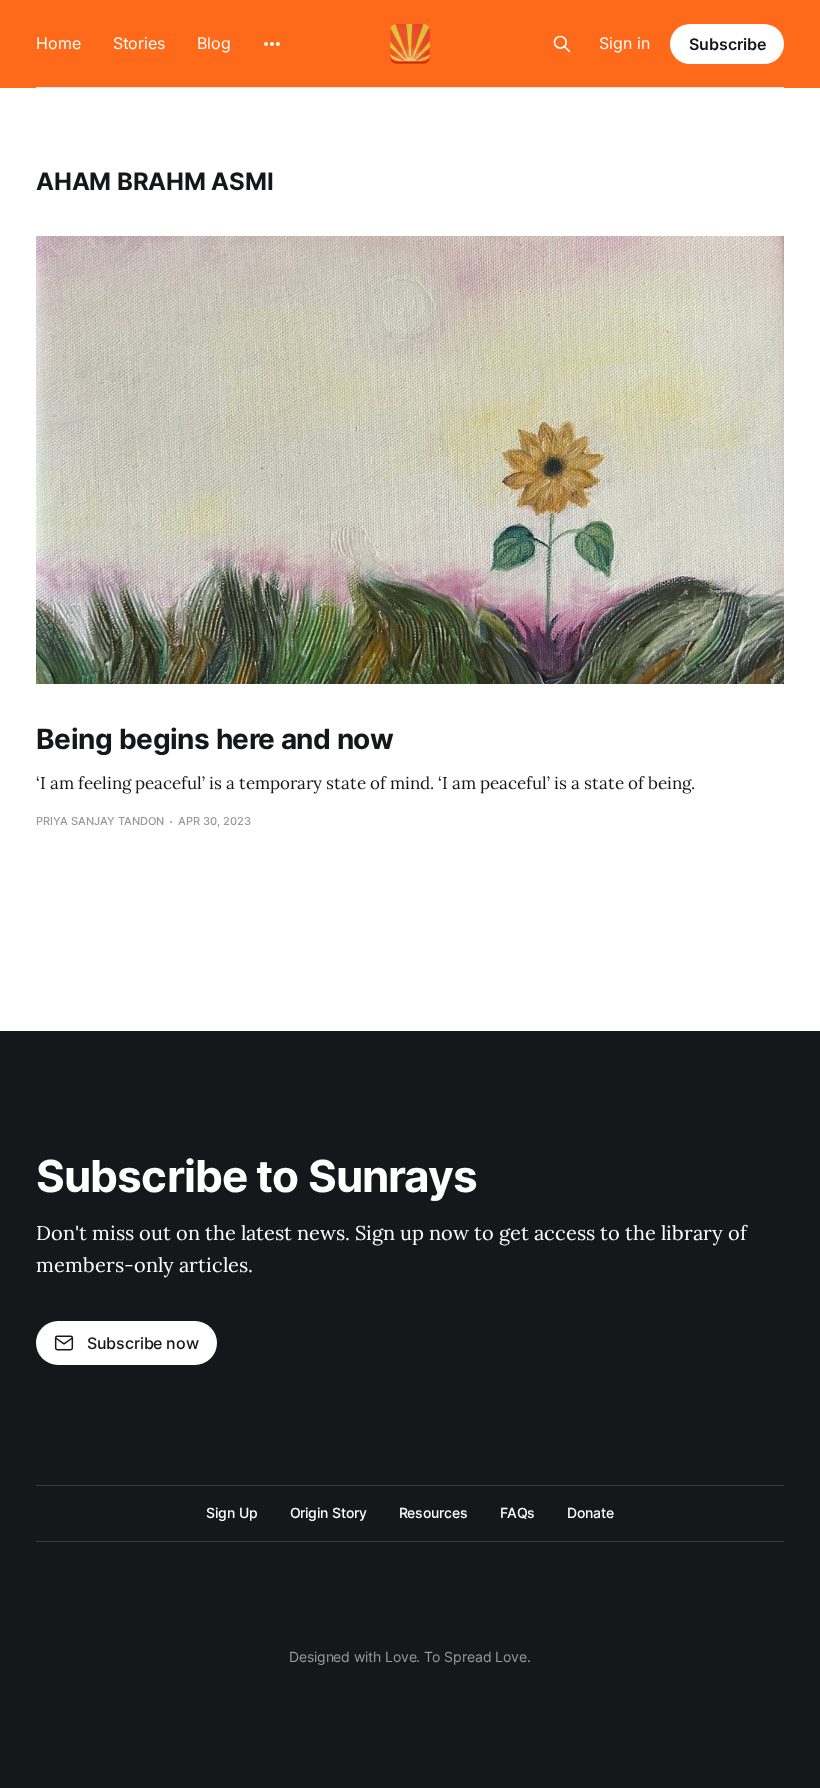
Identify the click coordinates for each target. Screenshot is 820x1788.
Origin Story (328, 1512)
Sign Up (231, 1512)
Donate (590, 1512)
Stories (139, 43)
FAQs (518, 1512)
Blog (214, 43)
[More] (272, 44)
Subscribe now (143, 1343)
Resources (433, 1512)
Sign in (624, 43)
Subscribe (727, 44)
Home (58, 43)
